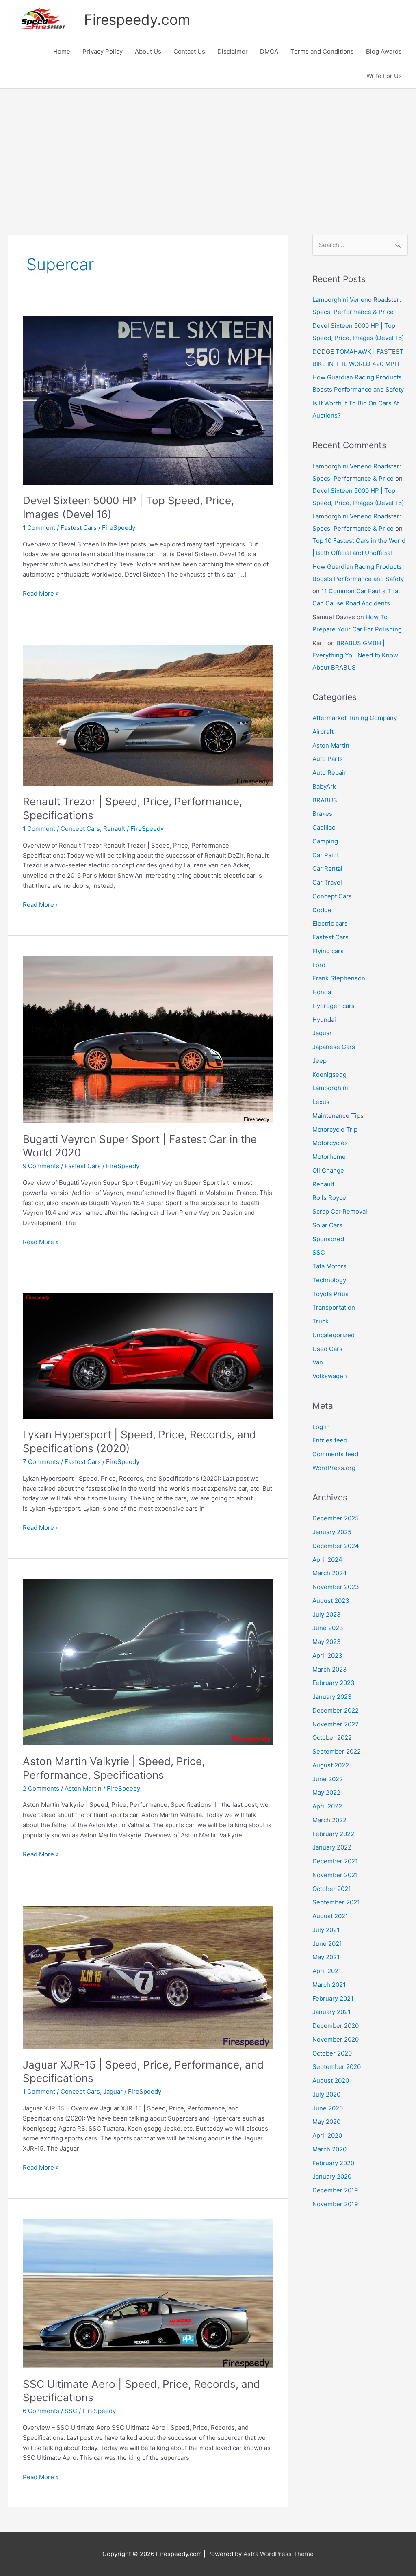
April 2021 (327, 1971)
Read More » (41, 594)
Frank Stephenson (339, 978)
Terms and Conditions (322, 51)
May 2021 (326, 1957)
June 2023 (328, 1628)
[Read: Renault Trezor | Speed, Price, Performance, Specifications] (148, 714)
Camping (325, 841)
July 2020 (326, 2094)
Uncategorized (334, 1335)
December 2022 (336, 1710)
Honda (322, 992)
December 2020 (336, 2026)
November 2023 (336, 1587)
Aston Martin (83, 1788)
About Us (148, 51)
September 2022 (337, 1751)
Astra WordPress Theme (278, 2554)
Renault (114, 829)
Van (318, 1362)
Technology (329, 1280)
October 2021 (332, 1889)
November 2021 (335, 1875)
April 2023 (327, 1656)
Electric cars (330, 923)
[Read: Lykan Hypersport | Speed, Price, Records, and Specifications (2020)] (148, 1356)
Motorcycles (330, 1143)
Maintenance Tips (338, 1116)
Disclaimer (233, 51)
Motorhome (329, 1157)
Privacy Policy (103, 51)
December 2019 (335, 2190)
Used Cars (327, 1349)
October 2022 (332, 1738)
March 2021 (329, 1985)
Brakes (322, 814)
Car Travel (327, 882)
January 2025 (332, 1532)
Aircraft (323, 732)
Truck (321, 1321)
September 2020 (337, 2067)
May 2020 (326, 2122)
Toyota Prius (330, 1294)
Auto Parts (328, 759)
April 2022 (327, 1806)
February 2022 (333, 1834)
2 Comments (41, 1788)
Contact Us (189, 51)
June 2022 (328, 1779)
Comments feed (335, 1454)
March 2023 (330, 1669)
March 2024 (330, 1573)
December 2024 (336, 1546)
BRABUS (325, 800)
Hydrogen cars (334, 1006)
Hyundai (324, 1020)
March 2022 (329, 1820)
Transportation (334, 1307)
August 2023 (331, 1601)
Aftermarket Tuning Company (355, 718)
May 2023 (327, 1642)
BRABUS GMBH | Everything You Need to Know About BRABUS (355, 655)
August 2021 (330, 1916)
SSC (71, 2411)
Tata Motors (329, 1266)
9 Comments (41, 1166)
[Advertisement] (208, 150)
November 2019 (335, 2204)
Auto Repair (329, 773)
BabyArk (324, 786)
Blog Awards (384, 51)
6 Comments (41, 2411)
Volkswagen (330, 1376)
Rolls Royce (329, 1198)
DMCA (269, 51)
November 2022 (336, 1724)
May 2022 (326, 1792)
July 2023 (327, 1614)
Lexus (321, 1102)
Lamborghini (330, 1088)
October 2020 (332, 2053)
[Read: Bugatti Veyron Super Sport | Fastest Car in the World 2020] (148, 1039)
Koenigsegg (329, 1074)
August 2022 (331, 1765)
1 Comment (39, 528)
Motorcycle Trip (335, 1129)
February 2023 (334, 1683)
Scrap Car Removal (340, 1211)
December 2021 (335, 1861)
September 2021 (336, 1902)
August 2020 (331, 2081)
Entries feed (330, 1440)
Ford (319, 965)
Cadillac (324, 827)
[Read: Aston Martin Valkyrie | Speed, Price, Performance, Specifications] (148, 1662)
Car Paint (326, 855)
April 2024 (327, 1560)
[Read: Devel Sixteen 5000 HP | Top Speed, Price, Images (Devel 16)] (148, 400)
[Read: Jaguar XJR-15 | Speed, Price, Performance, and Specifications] (148, 1976)
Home (62, 51)
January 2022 (332, 1847)
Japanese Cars (334, 1047)
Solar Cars (327, 1225)
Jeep (320, 1061)
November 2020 (336, 2039)
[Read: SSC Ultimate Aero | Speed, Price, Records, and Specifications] (148, 2293)
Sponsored (328, 1239)
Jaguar (113, 2091)
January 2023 (332, 1697)
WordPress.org (334, 1468)
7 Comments (41, 1462)
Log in (321, 1427)
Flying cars (328, 951)
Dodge (322, 910)
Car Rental (327, 868)
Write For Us (384, 76)
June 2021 (327, 1944)
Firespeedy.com (137, 20)
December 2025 (336, 1518)
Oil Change (328, 1170)
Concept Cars (80, 829)
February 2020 (333, 2163)
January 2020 (332, 2176)
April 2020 (327, 2135)
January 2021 (331, 2012)
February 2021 (333, 1998)
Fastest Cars (79, 528)
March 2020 (329, 2149)
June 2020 (328, 2108)
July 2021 (326, 1930)
